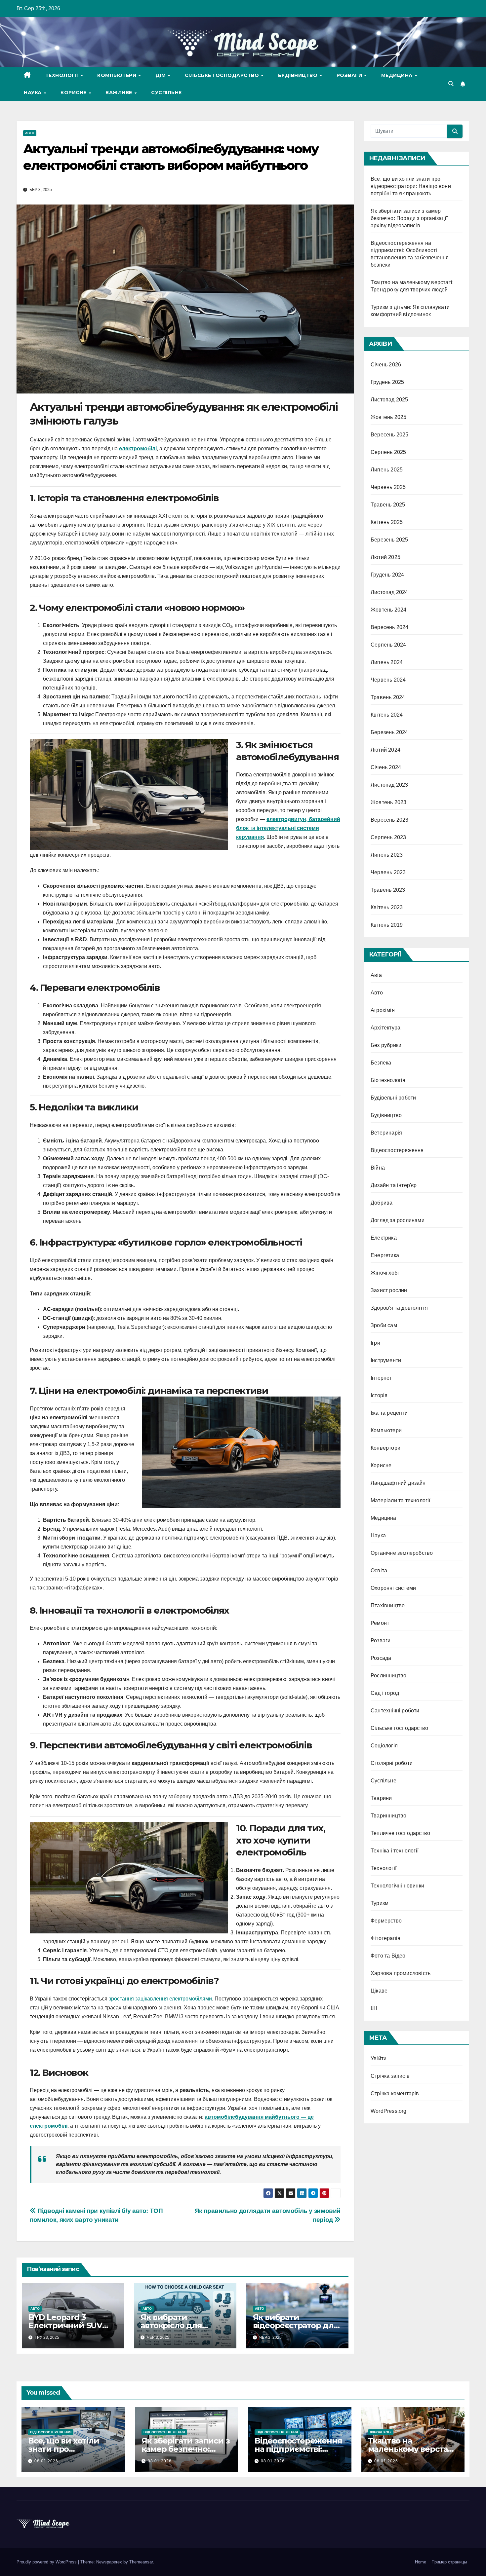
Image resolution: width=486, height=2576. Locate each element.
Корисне (74, 93)
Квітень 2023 (387, 907)
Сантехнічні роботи (395, 1711)
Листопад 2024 (389, 592)
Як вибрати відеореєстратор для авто (296, 2325)
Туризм (380, 1903)
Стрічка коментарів (395, 2093)
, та (288, 828)
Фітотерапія (385, 1938)
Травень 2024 (388, 697)
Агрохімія (383, 1010)
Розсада (381, 1658)
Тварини (381, 1798)
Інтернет (381, 1378)
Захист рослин (389, 1290)
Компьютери (118, 75)
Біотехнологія (388, 1080)
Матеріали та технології (401, 1500)
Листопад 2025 (389, 400)
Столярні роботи (392, 1763)
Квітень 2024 (387, 715)
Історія (379, 1395)
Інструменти (386, 1360)
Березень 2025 (389, 540)
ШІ (374, 2008)
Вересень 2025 (390, 435)
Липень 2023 (387, 855)
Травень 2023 (388, 890)
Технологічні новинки (397, 1886)
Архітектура (385, 1028)
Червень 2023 (388, 872)
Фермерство (386, 1921)
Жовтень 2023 (388, 802)
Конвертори (385, 1448)
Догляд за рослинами (398, 1220)
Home (421, 2562)
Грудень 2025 (387, 382)
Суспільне (166, 93)
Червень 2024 (388, 680)
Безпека (381, 1063)
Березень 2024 (389, 732)
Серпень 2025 (388, 452)
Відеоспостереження (397, 1150)
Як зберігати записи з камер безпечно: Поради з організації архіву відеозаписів (409, 218)
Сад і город (385, 1693)
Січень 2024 (386, 767)
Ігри (375, 1343)
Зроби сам (384, 1325)
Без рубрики (386, 1045)
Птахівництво (388, 1605)
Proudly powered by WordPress (47, 2562)
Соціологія (384, 1746)
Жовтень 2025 (388, 417)
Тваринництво (388, 1816)
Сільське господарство (223, 75)
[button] (451, 84)
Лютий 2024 (385, 750)
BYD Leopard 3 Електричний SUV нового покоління (65, 2325)
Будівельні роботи (393, 1098)
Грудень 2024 (387, 575)
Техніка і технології (395, 1851)
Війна (378, 1168)
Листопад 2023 (389, 785)
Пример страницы (449, 2562)
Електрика (384, 1238)
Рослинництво (388, 1676)
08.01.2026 (46, 2461)
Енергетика (385, 1255)
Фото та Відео (388, 1956)
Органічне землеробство (402, 1553)
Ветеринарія (386, 1133)
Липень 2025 (387, 470)
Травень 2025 (388, 505)
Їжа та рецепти (389, 1413)
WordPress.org (389, 2111)
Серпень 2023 (388, 837)
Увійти (379, 2058)
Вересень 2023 (390, 820)
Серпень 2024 (388, 645)
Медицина (398, 75)
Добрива (382, 1203)
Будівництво (299, 75)
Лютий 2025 (385, 557)
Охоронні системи (393, 1588)
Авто (30, 133)
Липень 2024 (387, 662)
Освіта (379, 1570)
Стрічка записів (390, 2076)
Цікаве (379, 1991)
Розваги (350, 75)
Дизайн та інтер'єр (394, 1185)
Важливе (120, 93)
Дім (161, 75)
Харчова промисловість (401, 1973)
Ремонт (380, 1623)
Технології (63, 75)
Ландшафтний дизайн (398, 1483)
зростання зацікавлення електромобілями (160, 1999)
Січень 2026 (386, 365)
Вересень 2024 (390, 627)
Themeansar (141, 2562)
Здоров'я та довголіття (399, 1308)
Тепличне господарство (400, 1833)
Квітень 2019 (387, 925)
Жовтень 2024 (388, 610)
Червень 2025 (388, 487)
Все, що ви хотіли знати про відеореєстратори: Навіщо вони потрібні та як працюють (411, 186)
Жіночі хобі (385, 1273)
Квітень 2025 (387, 522)
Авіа (376, 975)
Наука (33, 93)
